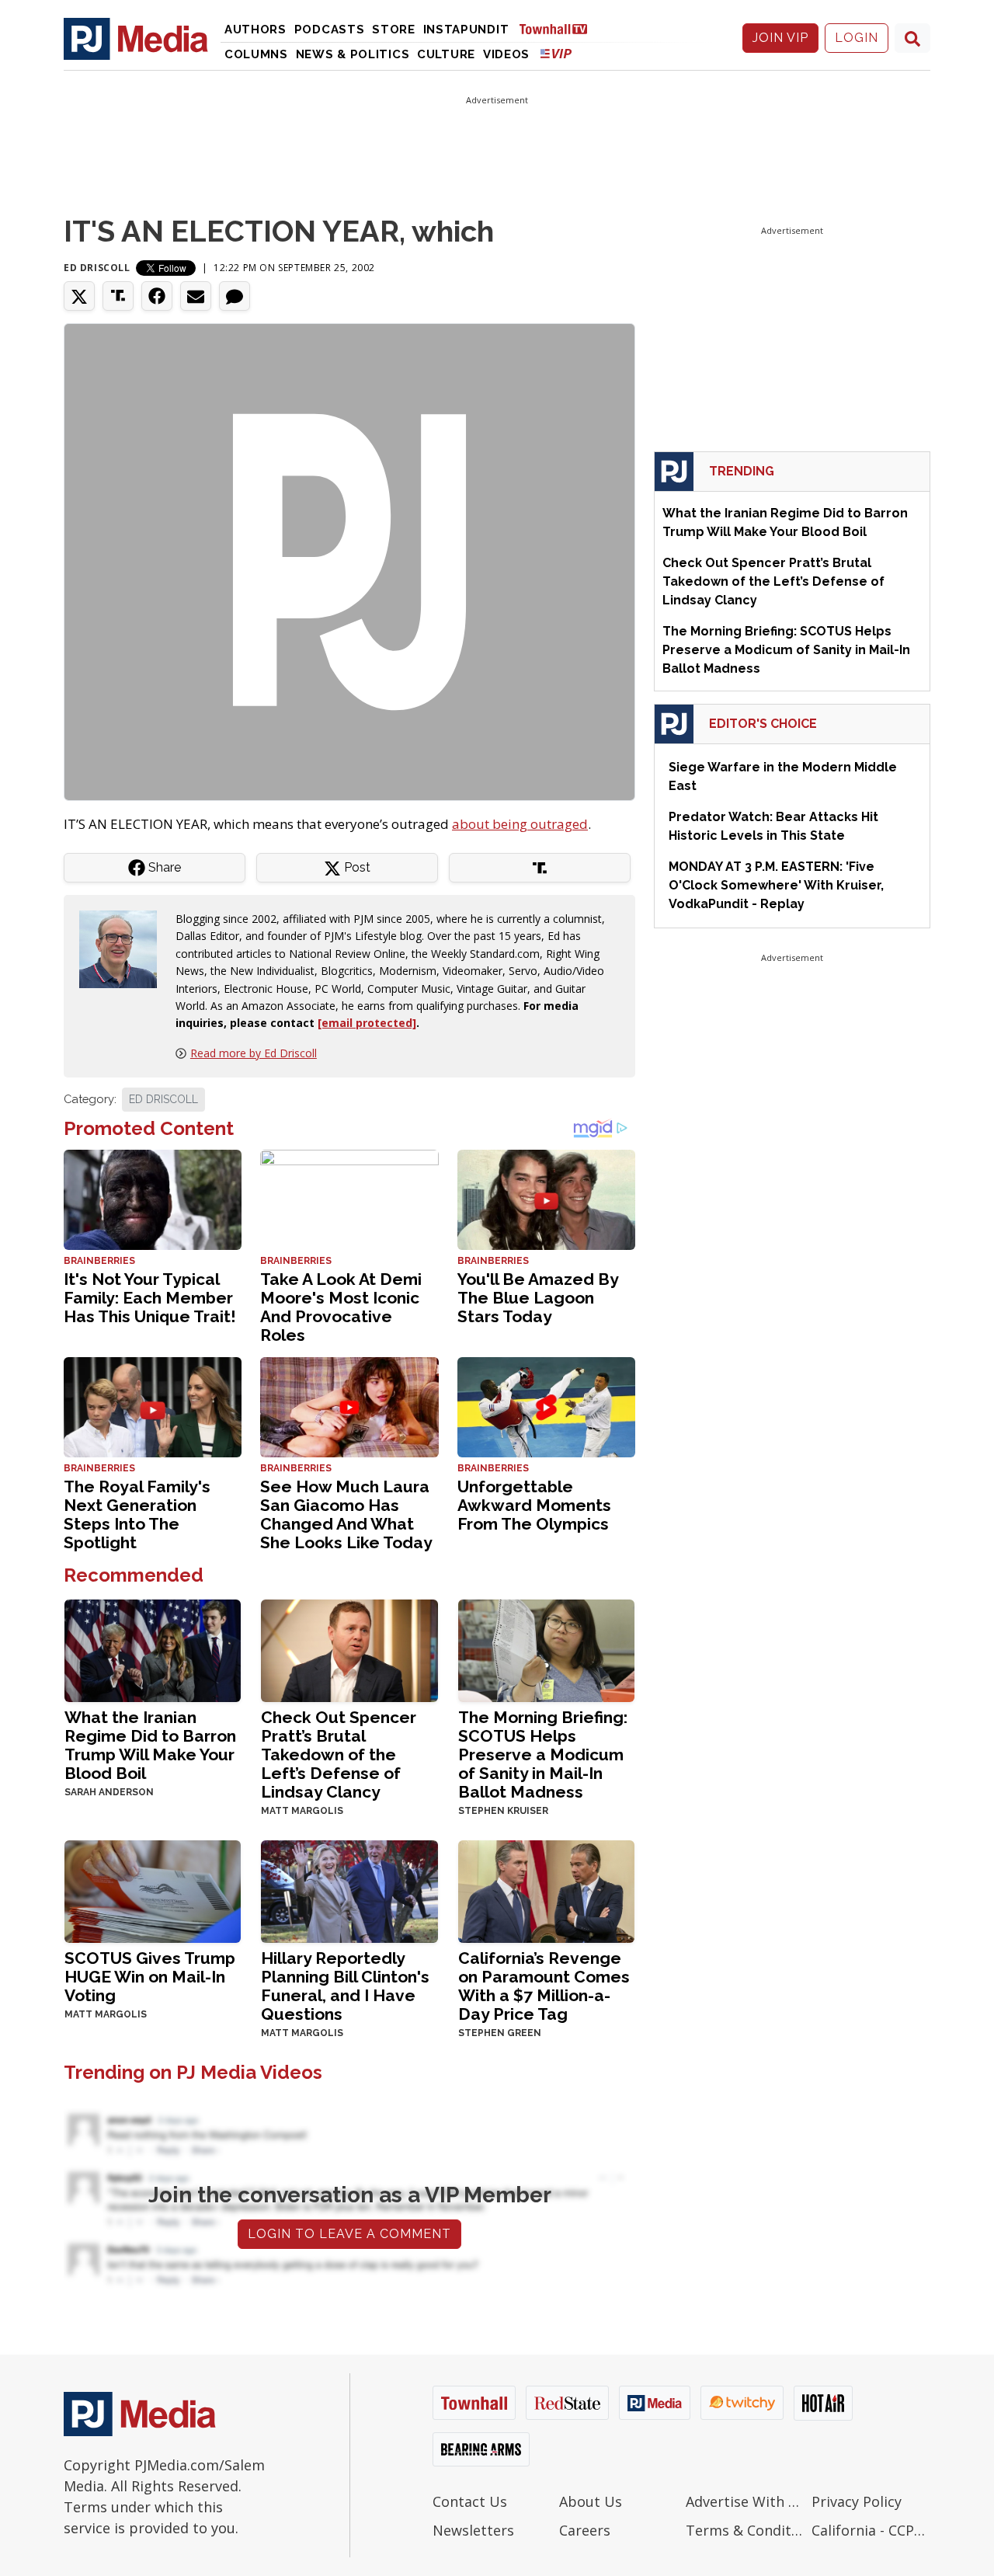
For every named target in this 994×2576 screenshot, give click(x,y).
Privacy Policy (857, 2501)
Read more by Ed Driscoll (254, 1053)
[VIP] (556, 53)
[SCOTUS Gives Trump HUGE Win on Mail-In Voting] (153, 1890)
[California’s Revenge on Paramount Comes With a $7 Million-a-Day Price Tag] (546, 1890)
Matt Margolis (302, 1811)
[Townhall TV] (559, 28)
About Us (591, 2501)
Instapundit (466, 30)
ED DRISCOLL (163, 1099)
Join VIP (780, 38)
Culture (446, 54)
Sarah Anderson (109, 1792)
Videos (506, 54)
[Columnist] (124, 948)
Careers (585, 2530)
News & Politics (353, 54)
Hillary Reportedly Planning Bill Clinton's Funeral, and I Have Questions (345, 1986)
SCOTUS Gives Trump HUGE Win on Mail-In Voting (150, 1977)
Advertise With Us (745, 2501)
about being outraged (520, 824)
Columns (256, 54)
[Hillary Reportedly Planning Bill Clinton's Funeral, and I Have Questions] (349, 1890)
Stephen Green (500, 2033)
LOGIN (857, 38)
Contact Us (470, 2501)
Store (394, 30)
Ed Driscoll (97, 268)
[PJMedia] (136, 38)
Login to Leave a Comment (349, 2234)
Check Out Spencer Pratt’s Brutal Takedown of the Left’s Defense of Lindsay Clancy (339, 1754)
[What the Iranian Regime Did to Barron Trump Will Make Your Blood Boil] (153, 1649)
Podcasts (330, 30)
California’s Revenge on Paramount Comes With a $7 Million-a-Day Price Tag (544, 1986)
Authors (255, 30)
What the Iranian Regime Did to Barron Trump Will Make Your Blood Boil (150, 1745)
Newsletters (473, 2530)
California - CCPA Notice (871, 2530)
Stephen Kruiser (503, 1811)
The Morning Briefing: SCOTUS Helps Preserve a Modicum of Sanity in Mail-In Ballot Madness (543, 1754)
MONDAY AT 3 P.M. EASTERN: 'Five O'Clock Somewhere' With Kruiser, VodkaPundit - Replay (776, 885)
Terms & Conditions (745, 2530)
